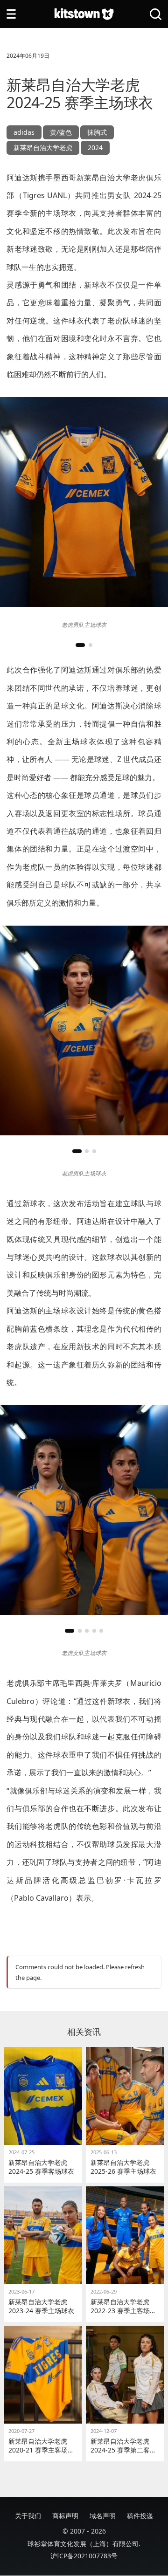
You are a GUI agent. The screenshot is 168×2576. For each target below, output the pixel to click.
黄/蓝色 (61, 132)
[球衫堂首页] (84, 14)
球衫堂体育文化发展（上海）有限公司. (84, 2544)
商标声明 (65, 2516)
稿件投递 (140, 2516)
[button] (80, 645)
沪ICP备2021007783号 (84, 2556)
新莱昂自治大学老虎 (43, 148)
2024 (95, 148)
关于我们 (28, 2516)
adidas (24, 132)
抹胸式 (97, 132)
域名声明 (103, 2516)
